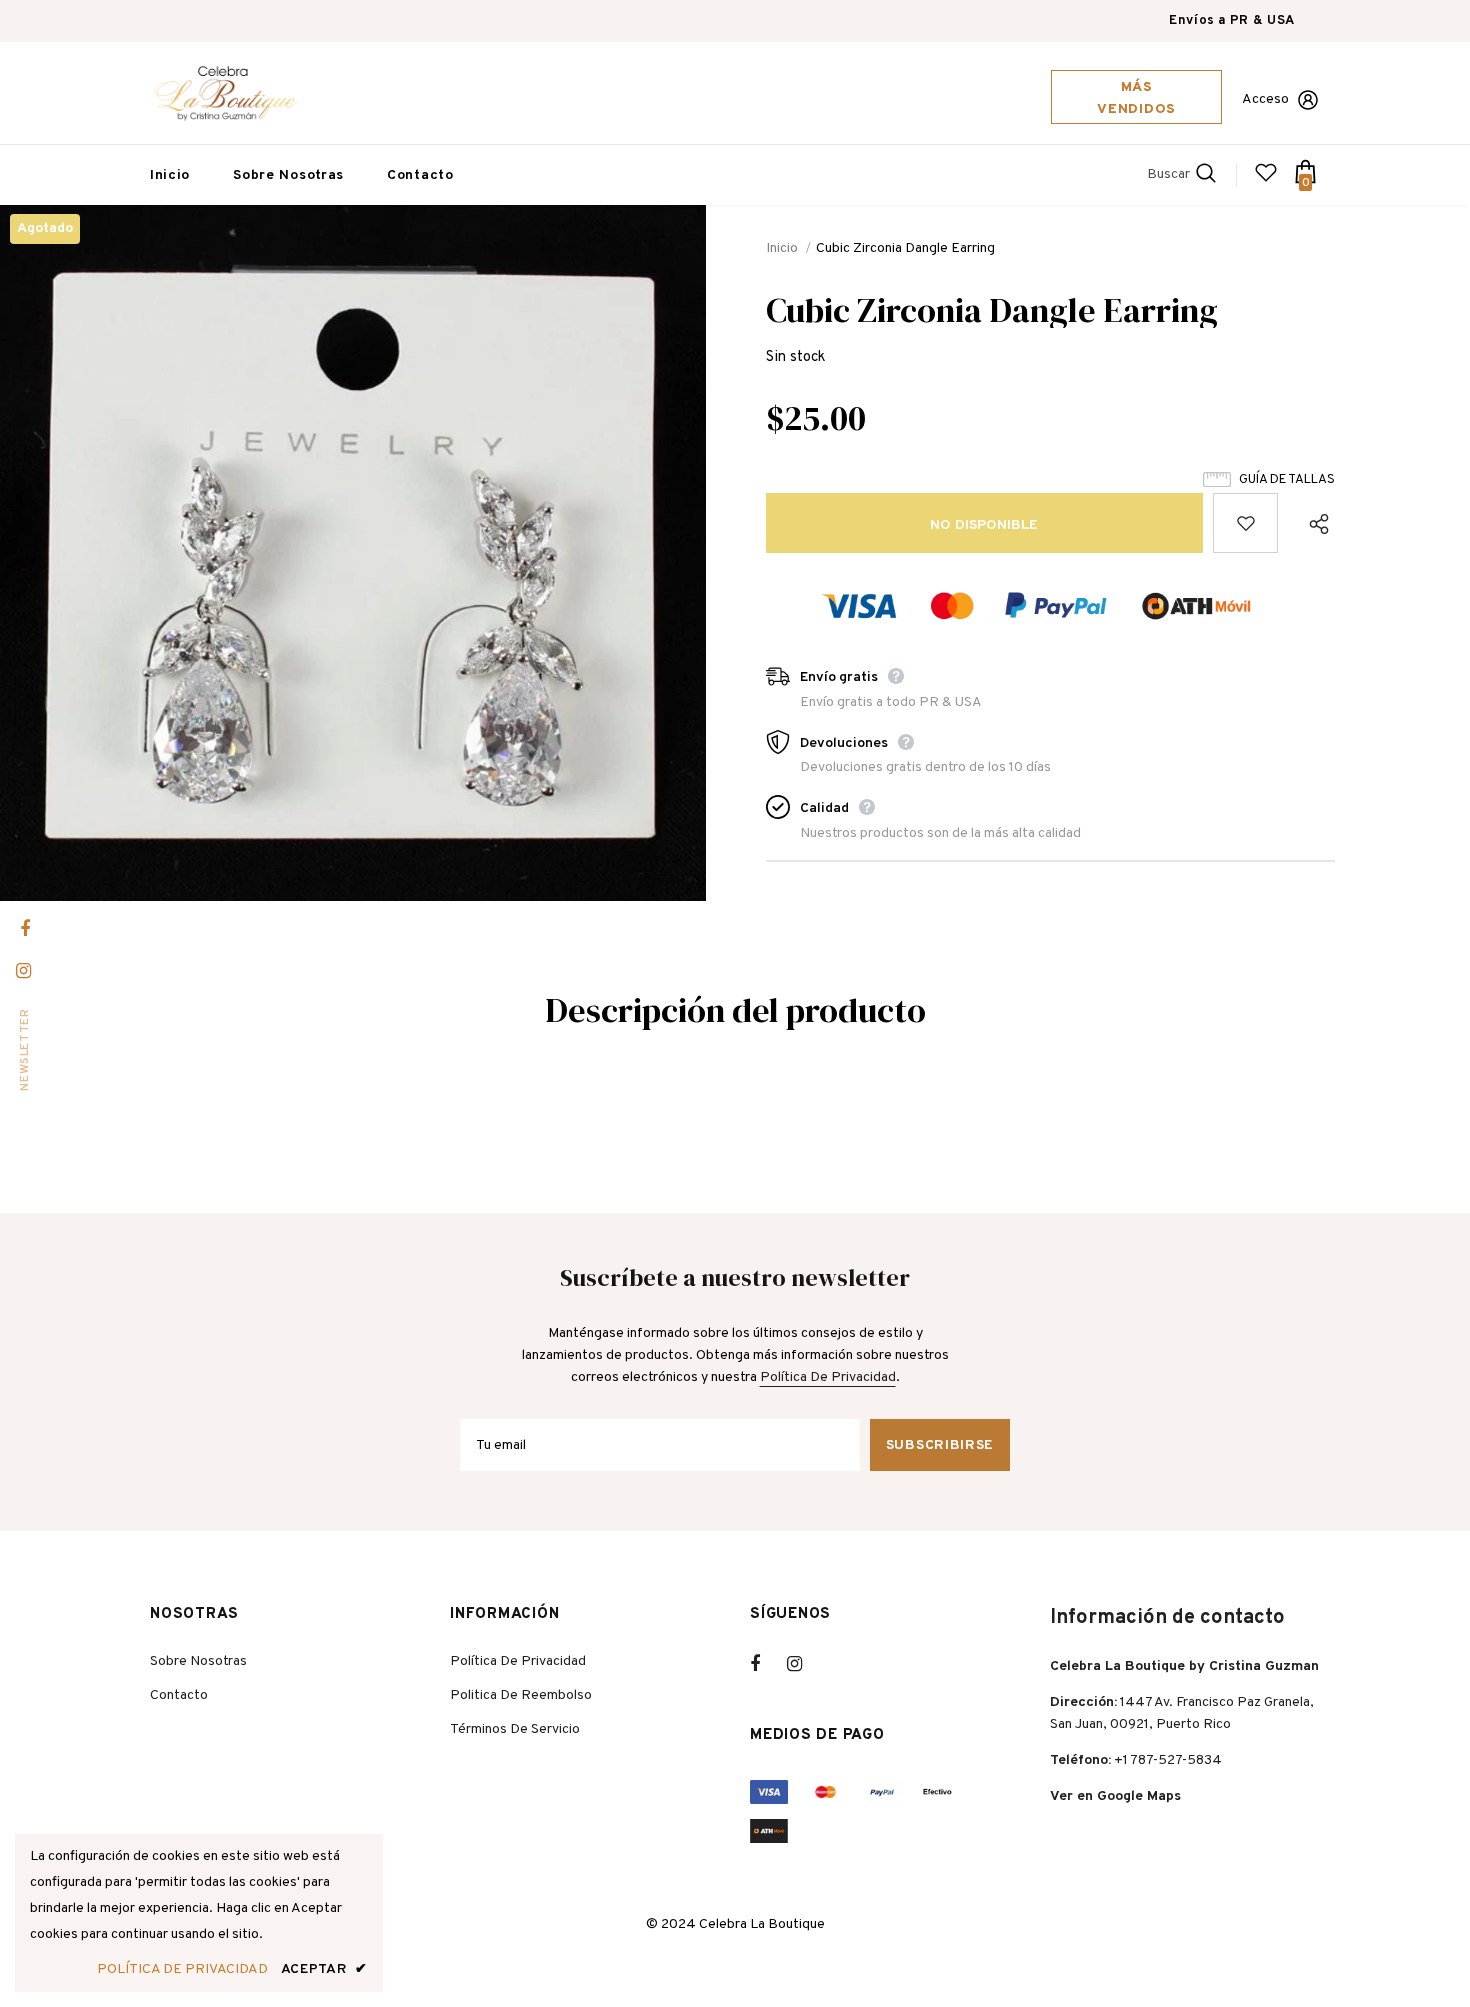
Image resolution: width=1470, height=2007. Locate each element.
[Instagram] (805, 1664)
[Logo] (225, 93)
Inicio (782, 248)
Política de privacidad (828, 1377)
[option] (353, 552)
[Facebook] (768, 1664)
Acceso (1265, 99)
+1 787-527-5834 (1168, 1760)
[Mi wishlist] (1266, 180)
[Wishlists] (1245, 523)
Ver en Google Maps (1115, 1796)
